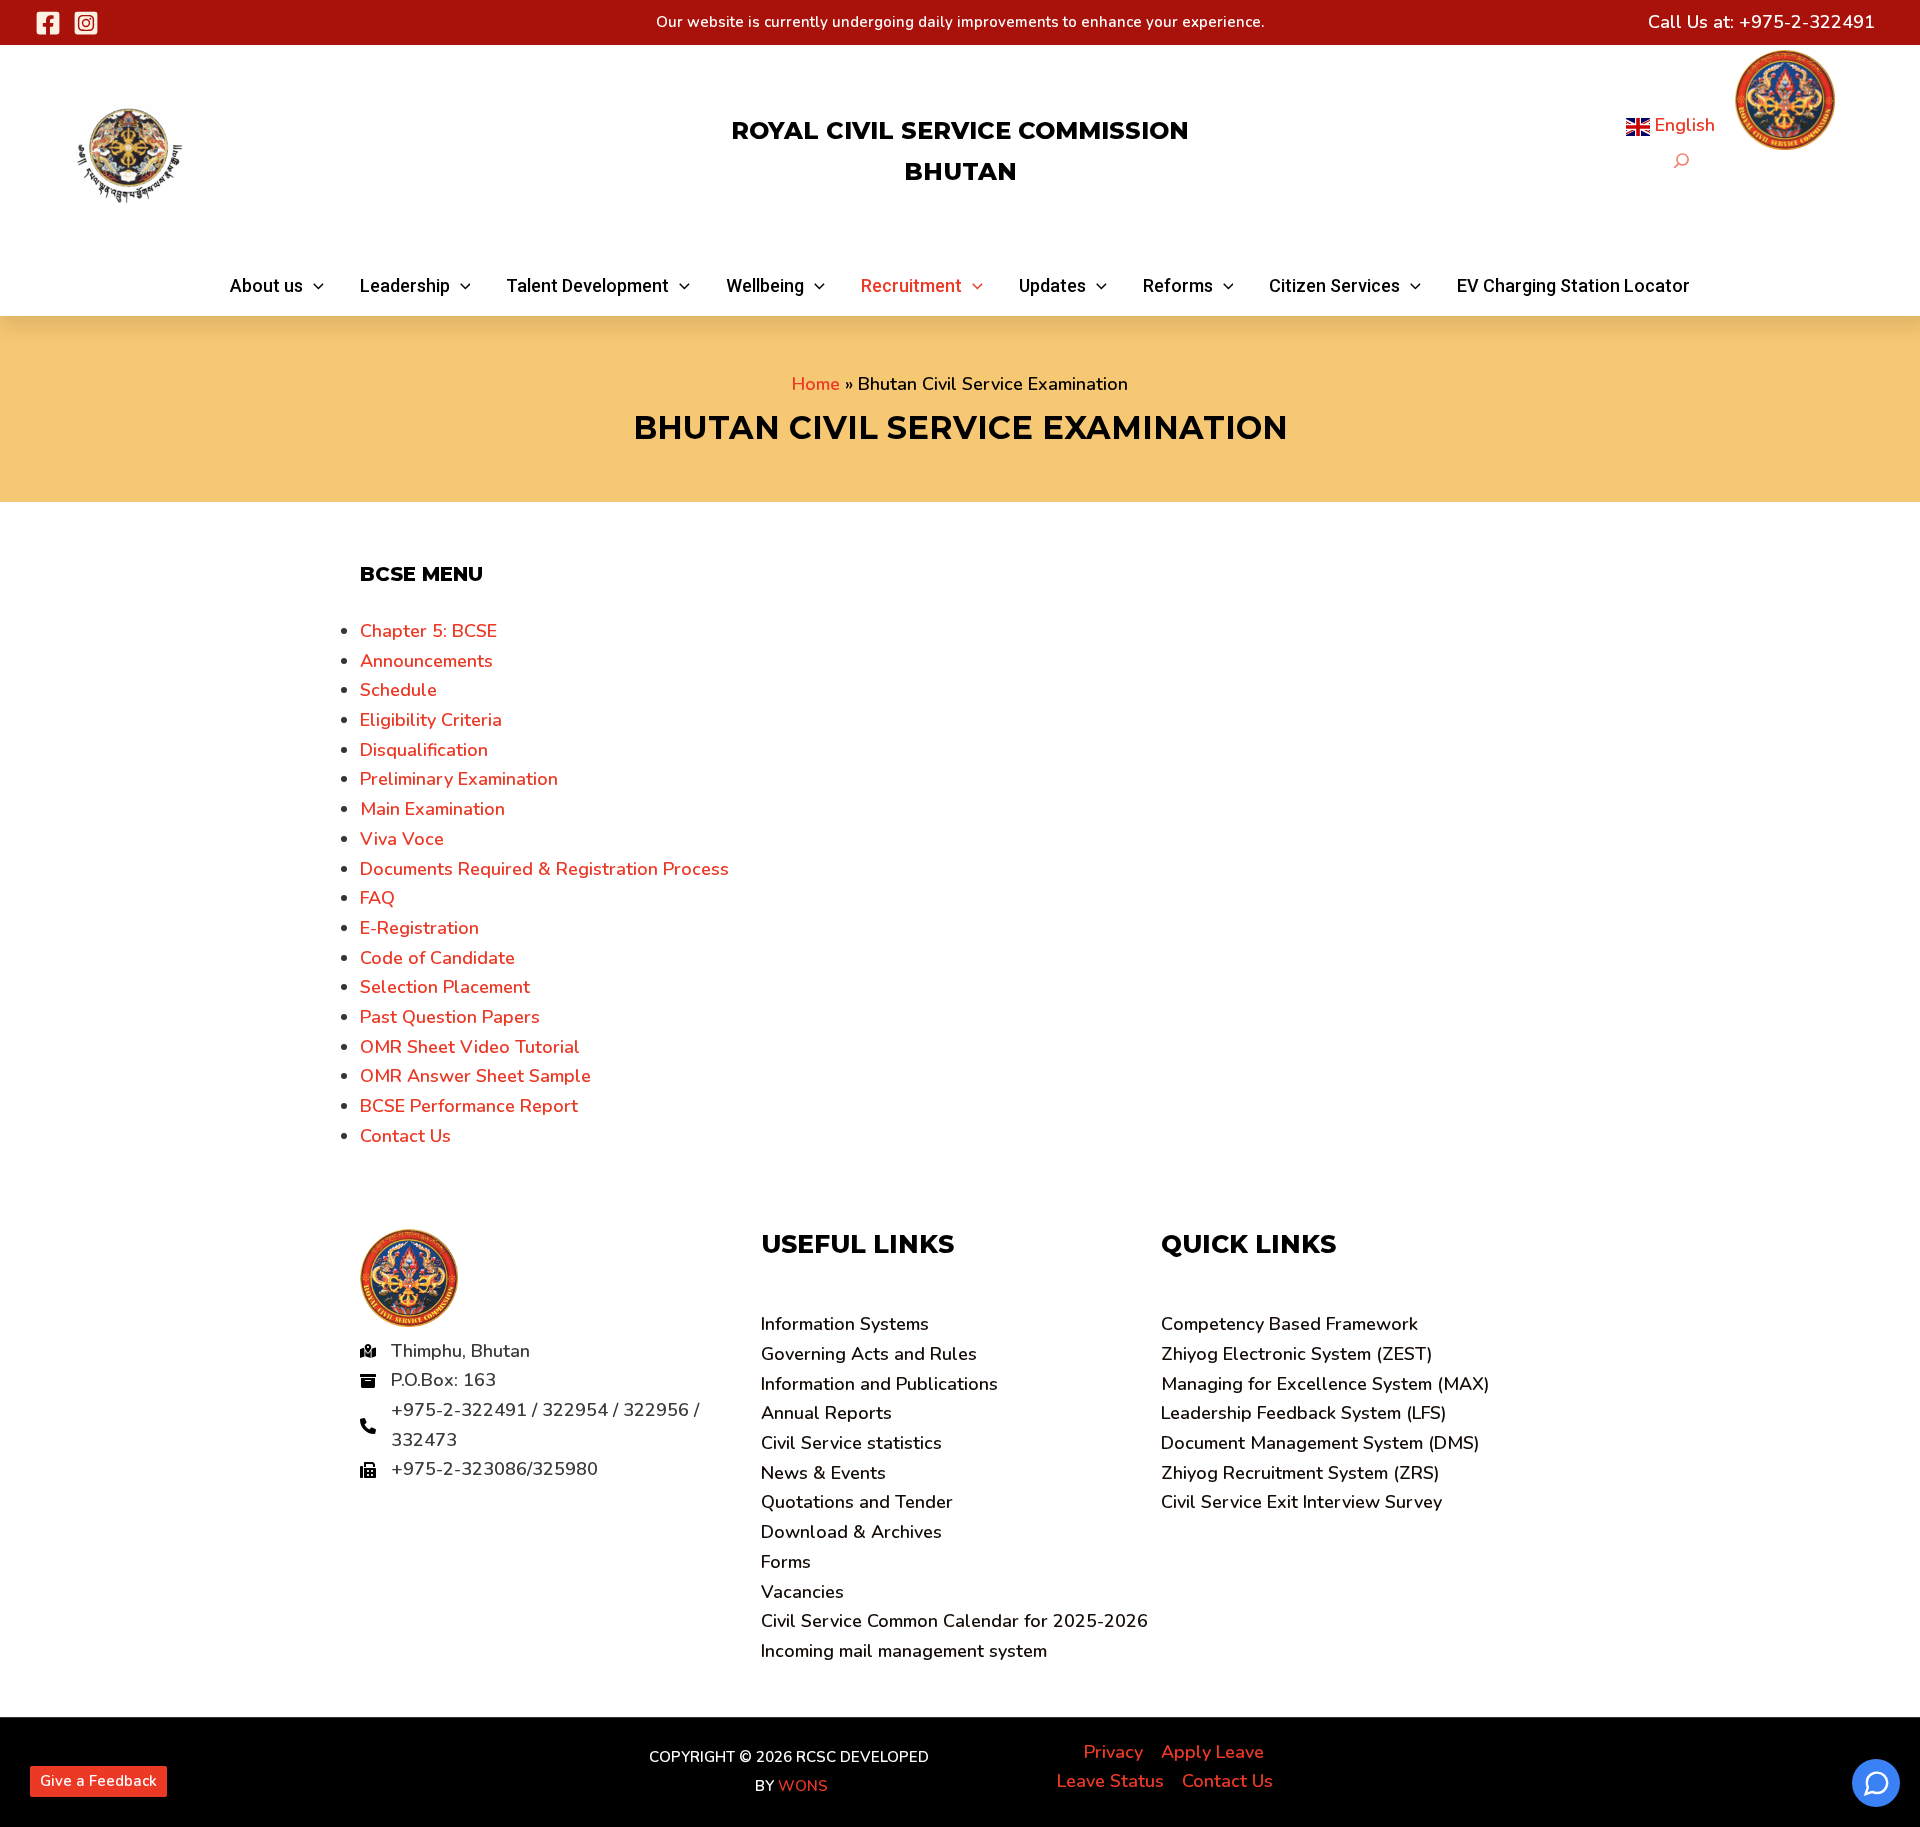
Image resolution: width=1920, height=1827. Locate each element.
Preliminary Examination (459, 779)
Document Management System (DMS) (1320, 1443)
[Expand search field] (1681, 160)
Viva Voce (402, 839)
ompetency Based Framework (1289, 1324)
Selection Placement (445, 987)
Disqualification (424, 750)
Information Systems (845, 1324)
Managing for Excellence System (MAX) (1325, 1384)
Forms (786, 1562)
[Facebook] (48, 23)
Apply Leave (1212, 1752)
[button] (277, 286)
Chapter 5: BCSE (428, 631)
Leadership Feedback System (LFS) (1304, 1413)
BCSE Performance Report (469, 1106)
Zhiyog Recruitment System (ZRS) (1300, 1473)
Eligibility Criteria (431, 720)
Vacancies (802, 1592)
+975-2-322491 (1807, 22)
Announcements (426, 661)
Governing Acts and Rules (869, 1354)
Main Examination (432, 809)
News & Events (823, 1473)
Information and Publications (879, 1384)
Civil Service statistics (851, 1443)
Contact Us (405, 1136)
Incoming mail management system (904, 1651)
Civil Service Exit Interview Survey (1301, 1502)
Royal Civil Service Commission (960, 130)
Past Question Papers (450, 1017)
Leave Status (1110, 1781)
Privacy (1113, 1752)
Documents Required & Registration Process (544, 869)
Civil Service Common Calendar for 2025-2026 (954, 1621)
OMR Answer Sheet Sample (475, 1076)
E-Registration (419, 928)
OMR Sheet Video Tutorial (470, 1047)
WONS (803, 1786)
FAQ (377, 898)
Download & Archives (851, 1532)
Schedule (398, 690)
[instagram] (86, 23)
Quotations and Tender (857, 1502)
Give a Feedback (98, 1781)
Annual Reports (826, 1413)
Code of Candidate (437, 958)
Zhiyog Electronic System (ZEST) (1297, 1354)
